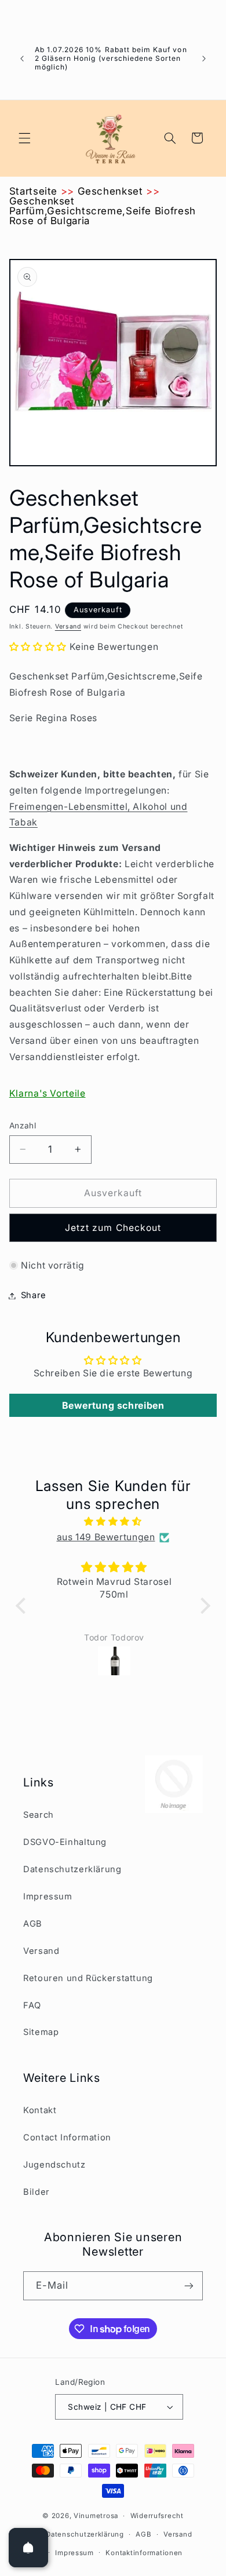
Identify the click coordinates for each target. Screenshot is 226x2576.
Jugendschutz (54, 2165)
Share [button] (34, 1295)
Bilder (37, 2192)
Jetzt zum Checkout (113, 1228)
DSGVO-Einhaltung (65, 1842)
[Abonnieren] (189, 2285)
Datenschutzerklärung (72, 1869)
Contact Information (67, 2137)
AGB (33, 1924)
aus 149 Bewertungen (106, 1537)
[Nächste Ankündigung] (204, 59)
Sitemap (41, 2032)
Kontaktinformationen (144, 2553)
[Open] (28, 2548)
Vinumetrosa (96, 2516)
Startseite (33, 191)
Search (39, 1815)
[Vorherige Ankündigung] (22, 59)
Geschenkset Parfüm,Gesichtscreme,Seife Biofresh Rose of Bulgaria (103, 211)
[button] (24, 138)
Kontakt (40, 2110)
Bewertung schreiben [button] (113, 1405)
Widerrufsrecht (157, 2516)
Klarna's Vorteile (48, 1093)
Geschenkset (110, 191)
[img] (113, 1522)
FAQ (32, 2005)
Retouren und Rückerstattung (88, 1978)
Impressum (48, 1897)
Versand (68, 626)
